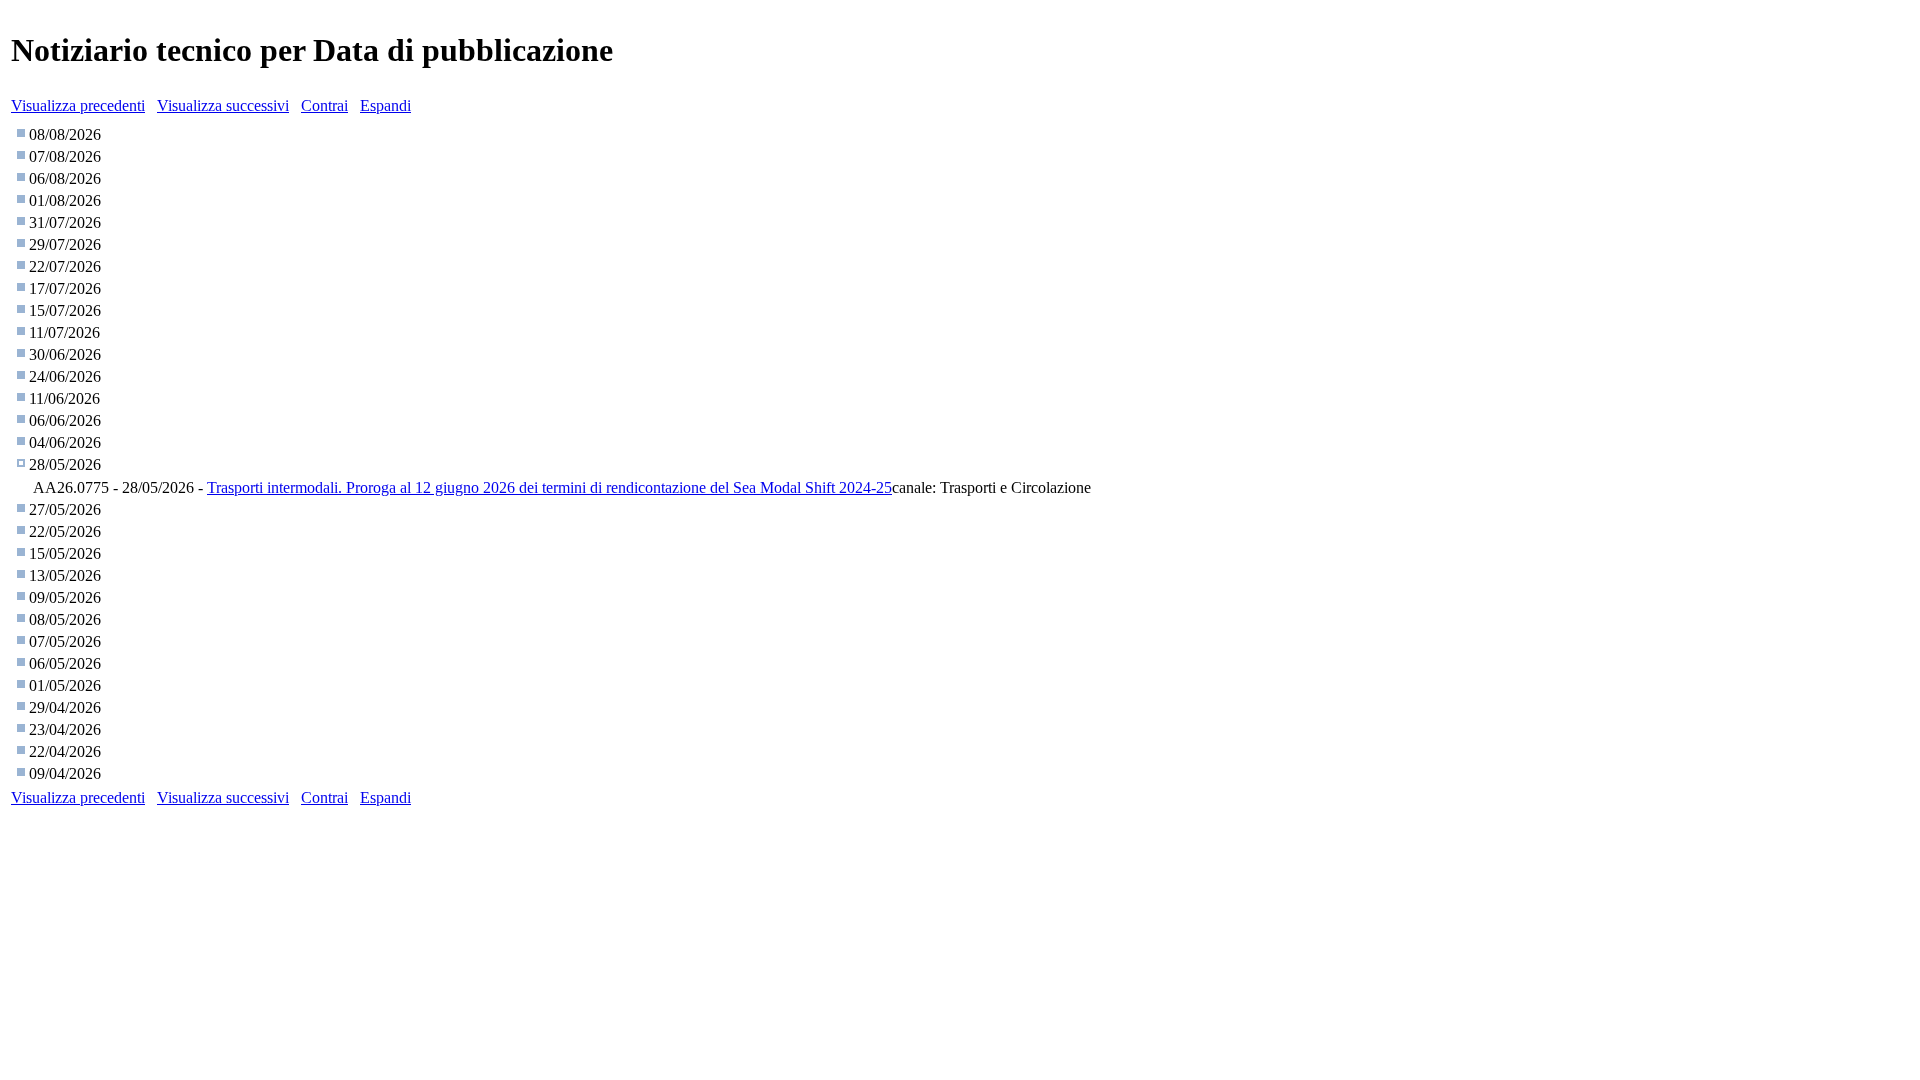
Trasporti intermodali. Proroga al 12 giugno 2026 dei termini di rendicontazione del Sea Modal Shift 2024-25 (549, 487)
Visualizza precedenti (78, 105)
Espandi (385, 105)
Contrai (324, 105)
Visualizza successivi (223, 105)
